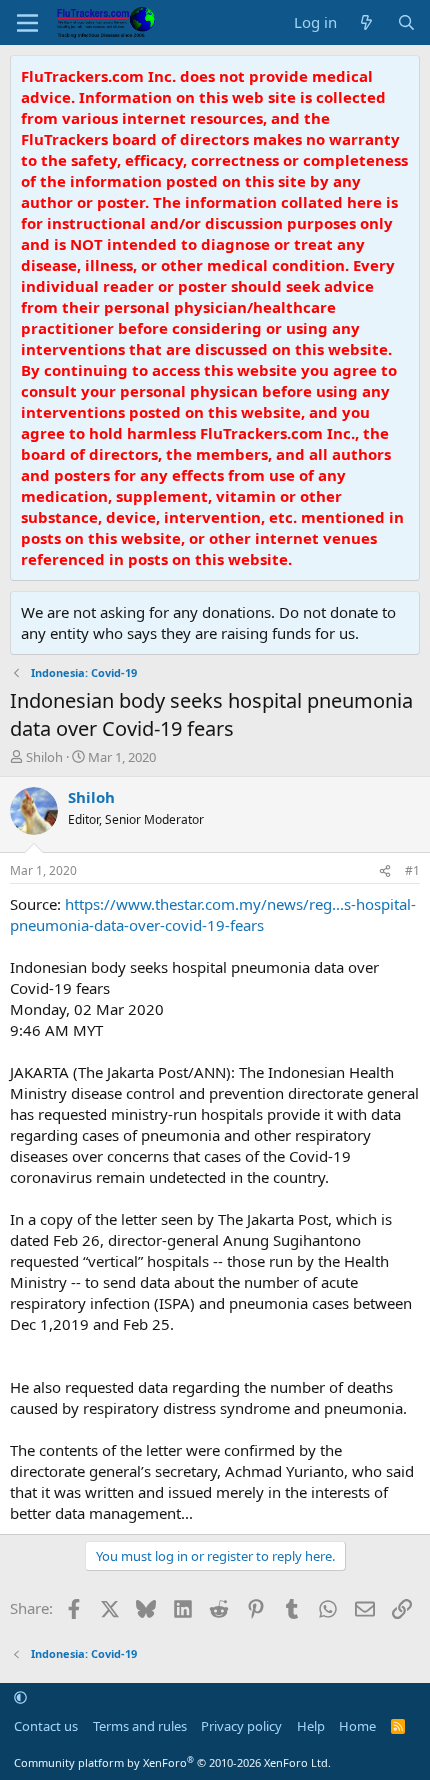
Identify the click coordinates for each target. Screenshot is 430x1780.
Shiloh (44, 757)
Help (311, 1726)
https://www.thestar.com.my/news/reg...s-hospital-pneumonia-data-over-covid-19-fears (213, 914)
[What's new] (366, 22)
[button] (20, 1698)
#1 (412, 870)
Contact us (46, 1726)
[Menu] (27, 23)
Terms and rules (140, 1726)
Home (357, 1726)
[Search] (406, 22)
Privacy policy (241, 1726)
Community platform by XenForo (172, 1762)
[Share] (385, 871)
